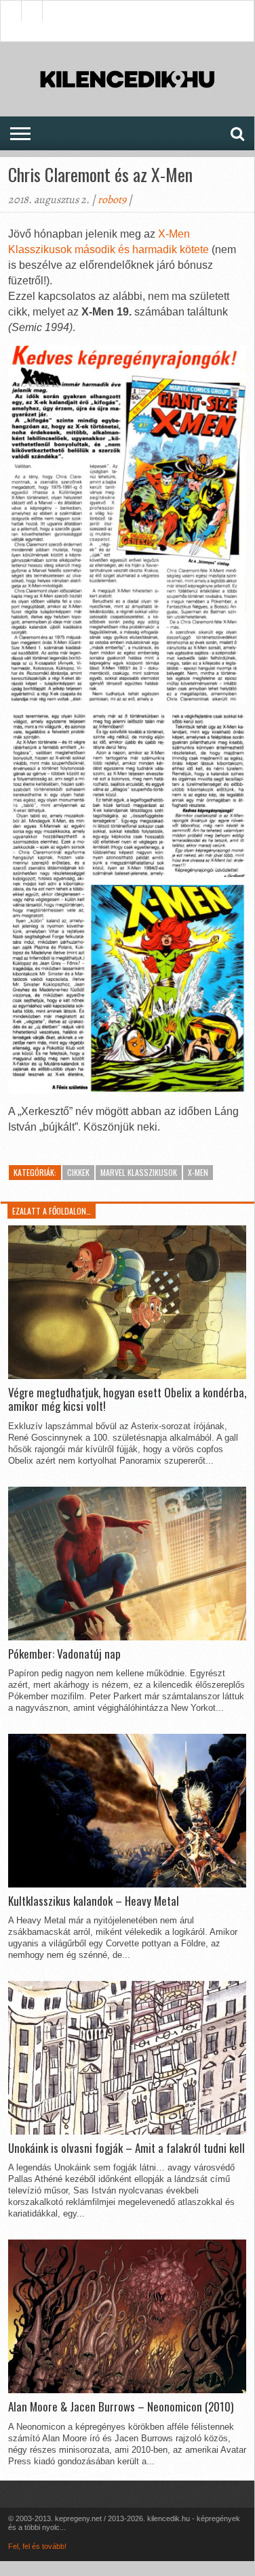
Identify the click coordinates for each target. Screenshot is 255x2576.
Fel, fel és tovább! (37, 2546)
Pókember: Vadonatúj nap (64, 1654)
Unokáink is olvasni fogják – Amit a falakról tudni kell (126, 2148)
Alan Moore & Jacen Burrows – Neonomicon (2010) (121, 2407)
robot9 (112, 200)
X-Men (198, 1172)
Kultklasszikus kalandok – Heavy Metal (94, 1901)
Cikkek (78, 1172)
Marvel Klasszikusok (139, 1172)
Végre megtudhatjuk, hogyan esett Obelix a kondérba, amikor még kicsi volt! (127, 1400)
